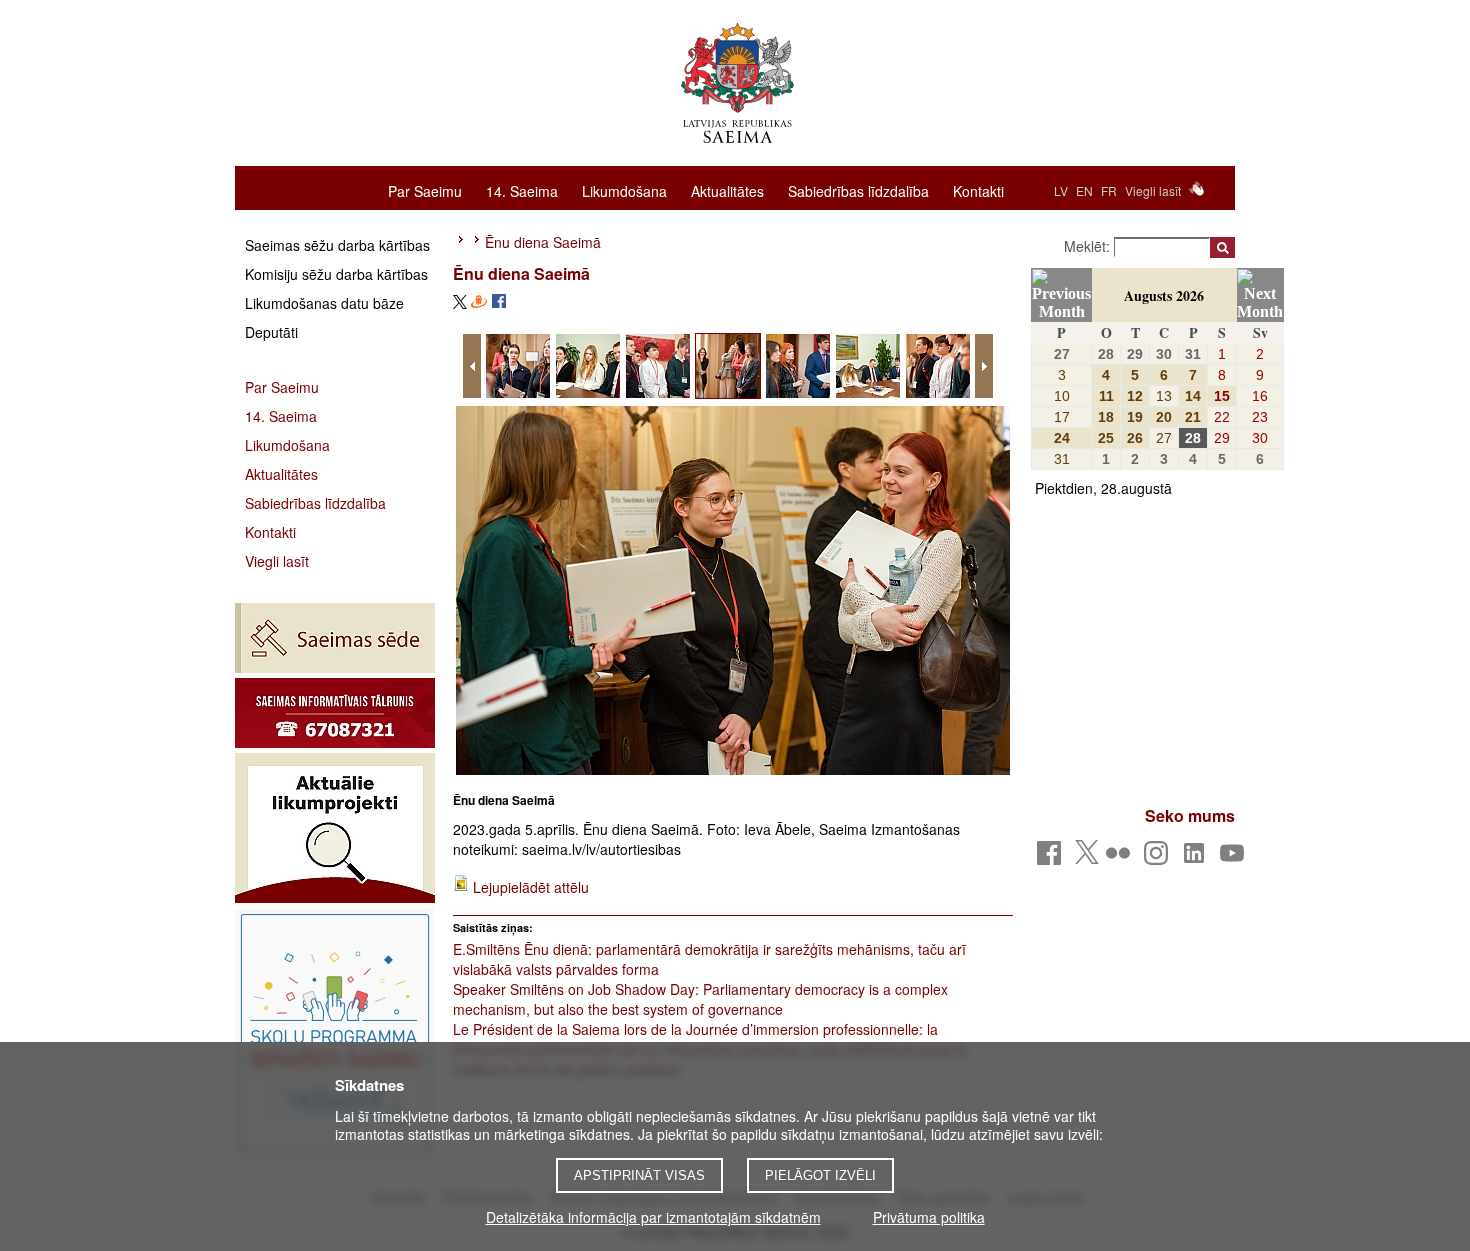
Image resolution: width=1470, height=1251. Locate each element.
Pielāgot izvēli (820, 1175)
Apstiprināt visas (639, 1175)
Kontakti (978, 190)
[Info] (335, 713)
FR (1109, 190)
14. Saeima (522, 190)
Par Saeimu (425, 190)
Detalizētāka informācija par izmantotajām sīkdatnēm (653, 1217)
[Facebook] (1052, 858)
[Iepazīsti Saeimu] (335, 1033)
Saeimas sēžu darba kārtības (337, 245)
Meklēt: (1089, 246)
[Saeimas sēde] (335, 638)
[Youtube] (1235, 858)
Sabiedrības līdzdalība (858, 190)
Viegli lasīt (1153, 190)
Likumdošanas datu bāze (324, 303)
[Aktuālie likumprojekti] (335, 828)
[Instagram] (1159, 858)
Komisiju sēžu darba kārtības (336, 274)
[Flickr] (1121, 858)
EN (1084, 190)
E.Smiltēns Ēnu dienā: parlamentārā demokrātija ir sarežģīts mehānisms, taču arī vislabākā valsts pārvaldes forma (709, 959)
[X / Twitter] (1087, 858)
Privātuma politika (929, 1217)
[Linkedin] (1197, 858)
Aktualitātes (727, 190)
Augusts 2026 (1164, 295)
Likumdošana (624, 190)
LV (1061, 190)
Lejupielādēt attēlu (531, 887)
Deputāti (271, 332)
